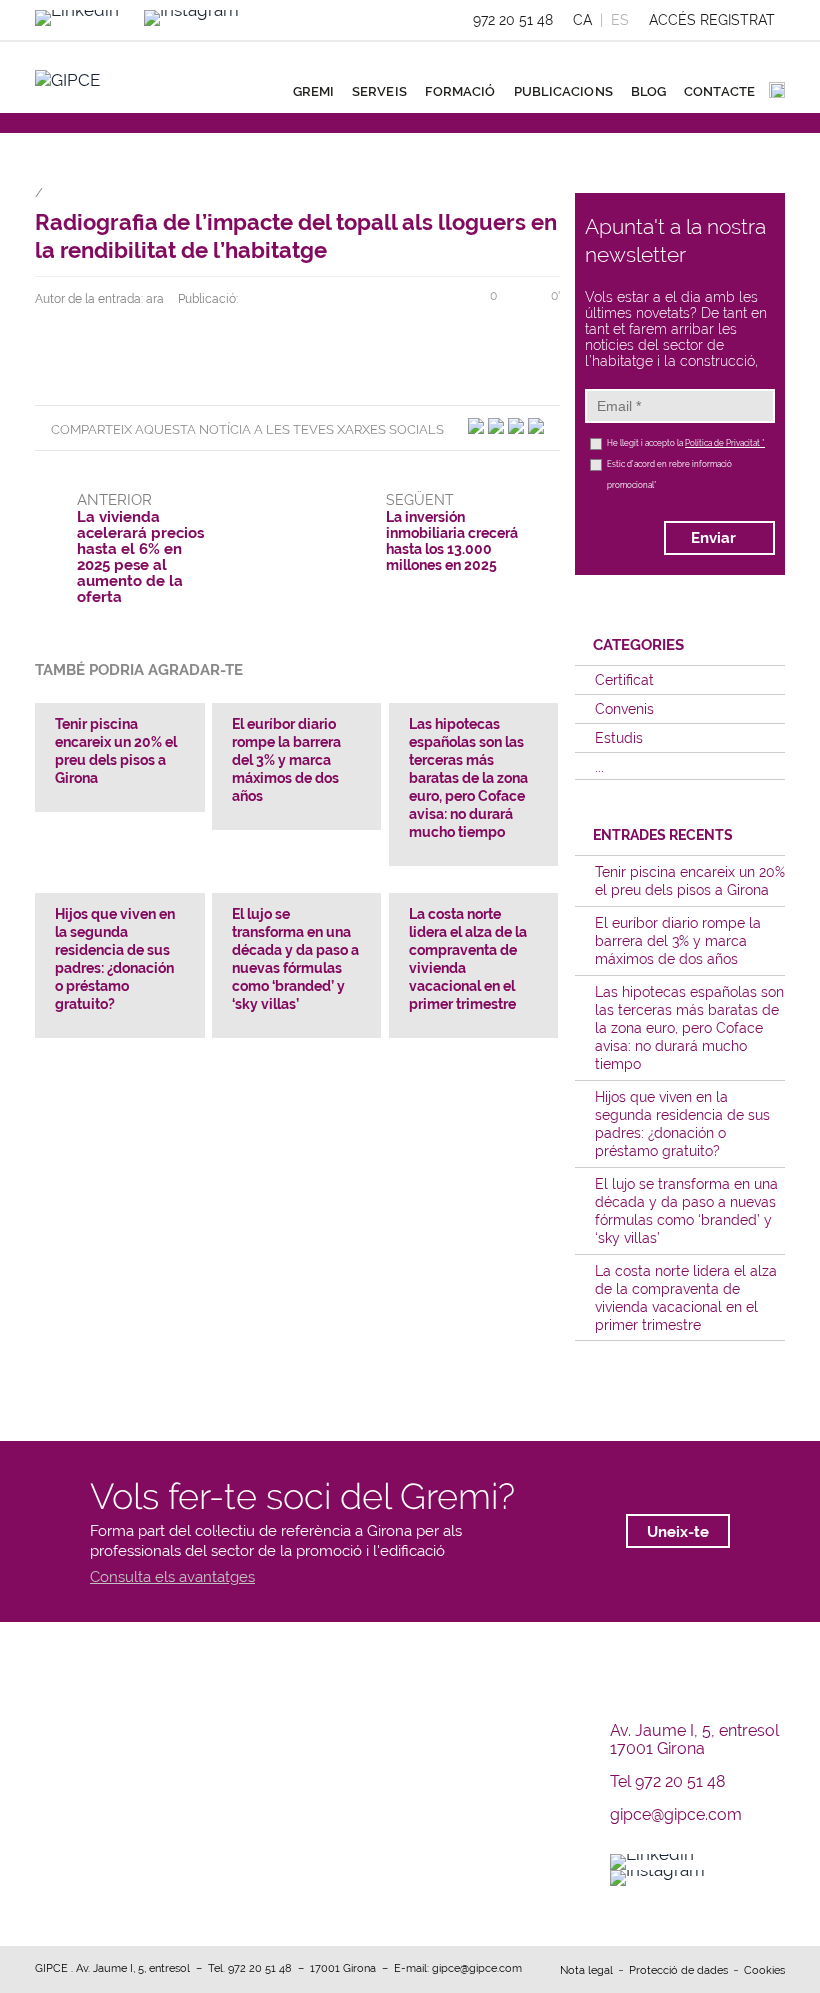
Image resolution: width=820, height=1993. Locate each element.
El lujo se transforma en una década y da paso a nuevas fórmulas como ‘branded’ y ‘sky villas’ (686, 1211)
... (599, 767)
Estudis (619, 738)
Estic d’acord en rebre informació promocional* (669, 474)
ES (620, 20)
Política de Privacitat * (725, 443)
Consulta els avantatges (172, 1577)
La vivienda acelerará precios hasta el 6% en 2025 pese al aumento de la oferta (140, 548)
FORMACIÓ (460, 92)
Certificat (624, 680)
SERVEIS (379, 92)
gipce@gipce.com (676, 1814)
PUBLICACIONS (563, 92)
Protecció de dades (678, 1970)
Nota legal (586, 1970)
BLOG (648, 92)
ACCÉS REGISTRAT (712, 20)
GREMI (314, 92)
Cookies (764, 1970)
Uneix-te (678, 1532)
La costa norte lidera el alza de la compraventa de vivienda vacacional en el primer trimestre (686, 1298)
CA (582, 20)
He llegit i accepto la (686, 443)
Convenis (624, 709)
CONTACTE (719, 92)
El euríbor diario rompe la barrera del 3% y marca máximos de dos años (678, 941)
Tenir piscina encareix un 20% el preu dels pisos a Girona (690, 881)
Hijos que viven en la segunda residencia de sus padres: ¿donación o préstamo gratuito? (682, 1124)
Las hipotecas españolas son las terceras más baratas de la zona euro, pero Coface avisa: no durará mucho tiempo (689, 1028)
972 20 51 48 (513, 20)
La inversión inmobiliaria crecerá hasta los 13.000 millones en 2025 (452, 532)
